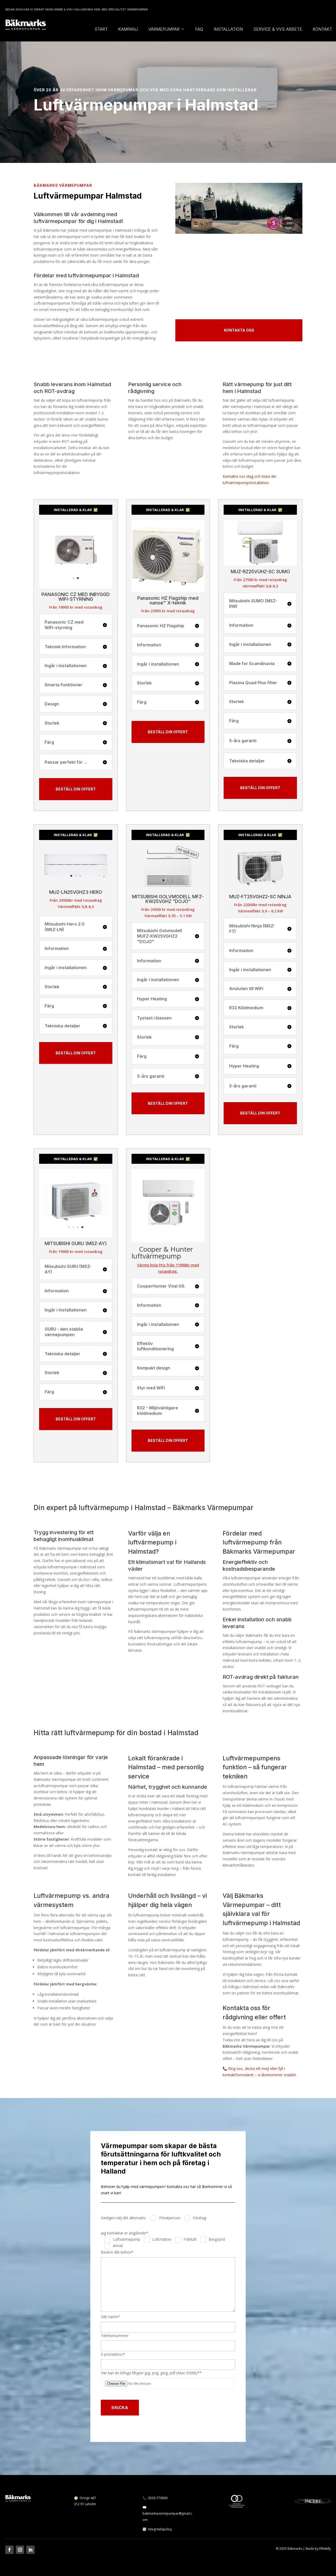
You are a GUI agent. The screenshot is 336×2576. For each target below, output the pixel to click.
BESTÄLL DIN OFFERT (76, 789)
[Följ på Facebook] (9, 2550)
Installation (228, 29)
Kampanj (128, 29)
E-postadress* (113, 2354)
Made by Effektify (318, 2549)
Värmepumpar (164, 29)
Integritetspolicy (160, 2529)
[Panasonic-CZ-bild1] (76, 587)
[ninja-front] (260, 889)
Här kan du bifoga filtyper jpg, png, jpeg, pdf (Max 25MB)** (151, 2373)
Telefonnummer (115, 2336)
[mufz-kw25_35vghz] (168, 889)
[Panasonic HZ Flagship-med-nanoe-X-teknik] (168, 591)
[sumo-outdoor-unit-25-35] (260, 564)
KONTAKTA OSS (239, 330)
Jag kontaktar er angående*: (125, 2233)
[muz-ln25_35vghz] (76, 889)
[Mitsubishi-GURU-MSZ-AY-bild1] (76, 1236)
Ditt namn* (110, 2317)
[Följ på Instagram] (20, 2550)
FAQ (199, 29)
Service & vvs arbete (278, 29)
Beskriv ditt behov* (117, 2252)
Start (101, 29)
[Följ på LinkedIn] (30, 2550)
